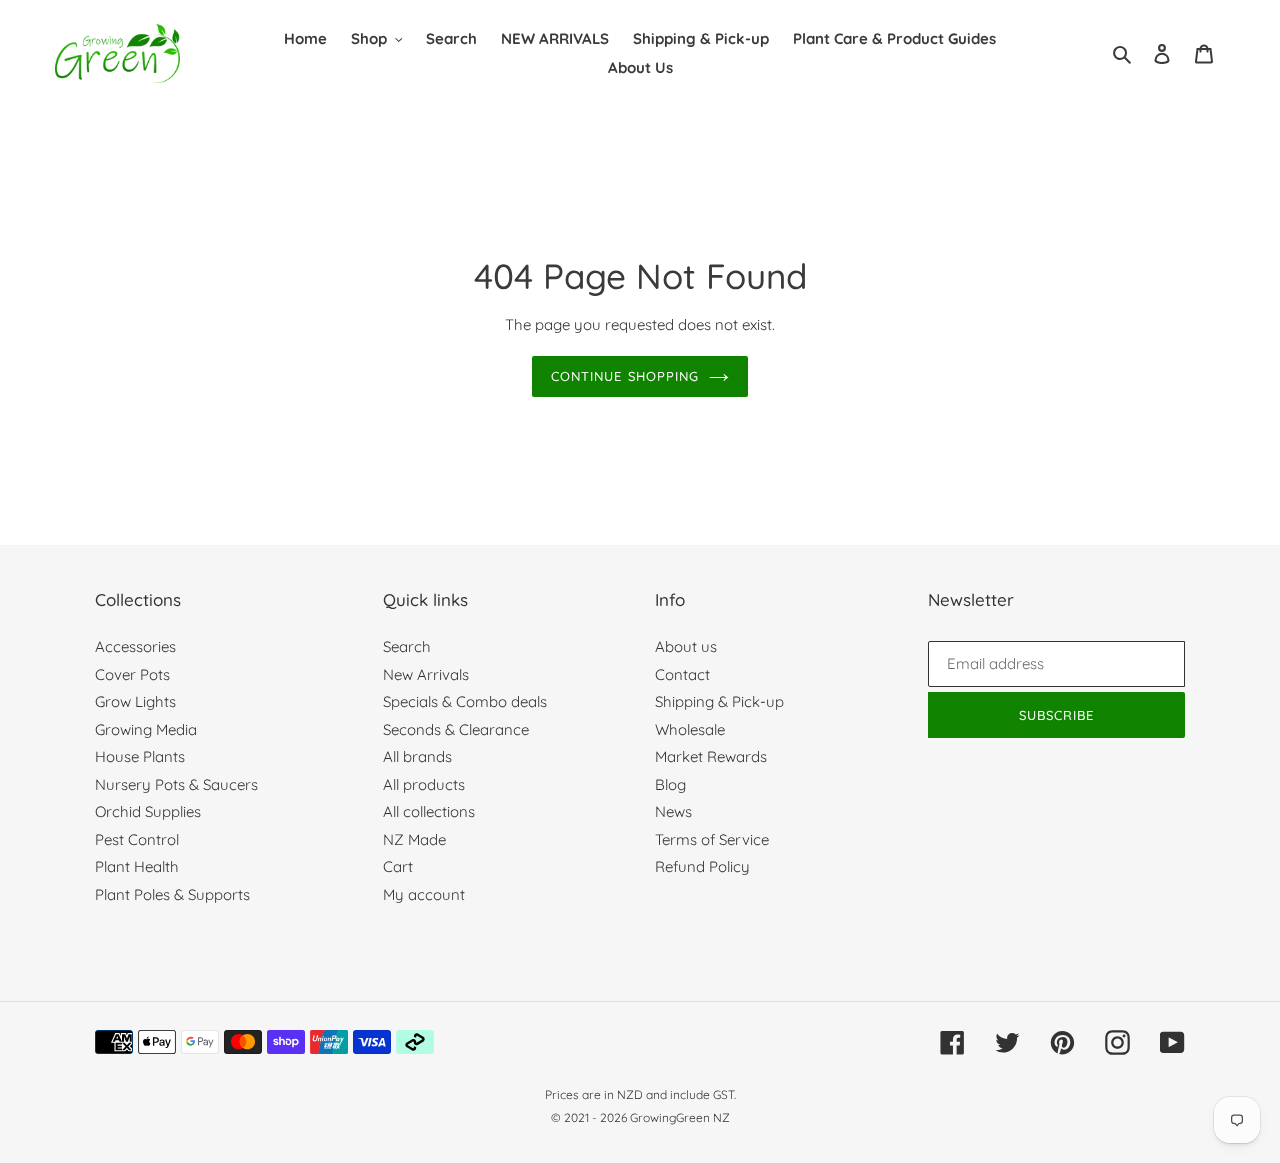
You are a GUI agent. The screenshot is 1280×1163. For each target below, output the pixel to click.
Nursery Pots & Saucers (176, 784)
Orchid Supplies (148, 811)
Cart (398, 866)
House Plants (140, 756)
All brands (417, 756)
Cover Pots (132, 674)
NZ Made (414, 839)
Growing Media (146, 729)
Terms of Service (712, 839)
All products (424, 784)
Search (407, 646)
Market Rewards (711, 756)
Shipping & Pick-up (719, 701)
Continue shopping (625, 376)
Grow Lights (135, 701)
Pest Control (137, 839)
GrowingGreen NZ (680, 1117)
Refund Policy (702, 866)
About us (686, 646)
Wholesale (690, 729)
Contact (682, 674)
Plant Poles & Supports (172, 894)
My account (424, 894)
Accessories (135, 646)
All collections (429, 811)
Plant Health (137, 866)
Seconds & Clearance (456, 729)
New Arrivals (426, 674)
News (673, 811)
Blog (670, 784)
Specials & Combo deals (465, 701)
